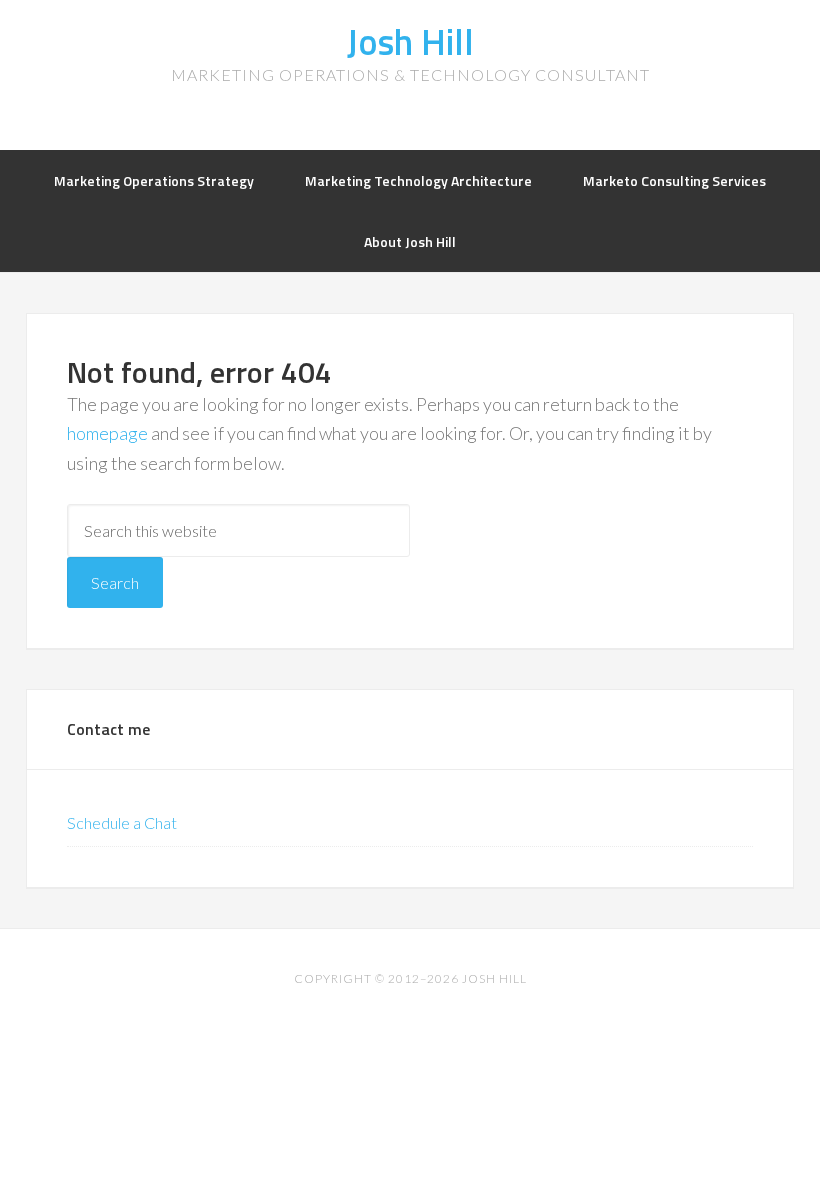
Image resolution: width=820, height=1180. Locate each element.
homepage (107, 433)
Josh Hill (410, 41)
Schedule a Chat (122, 822)
